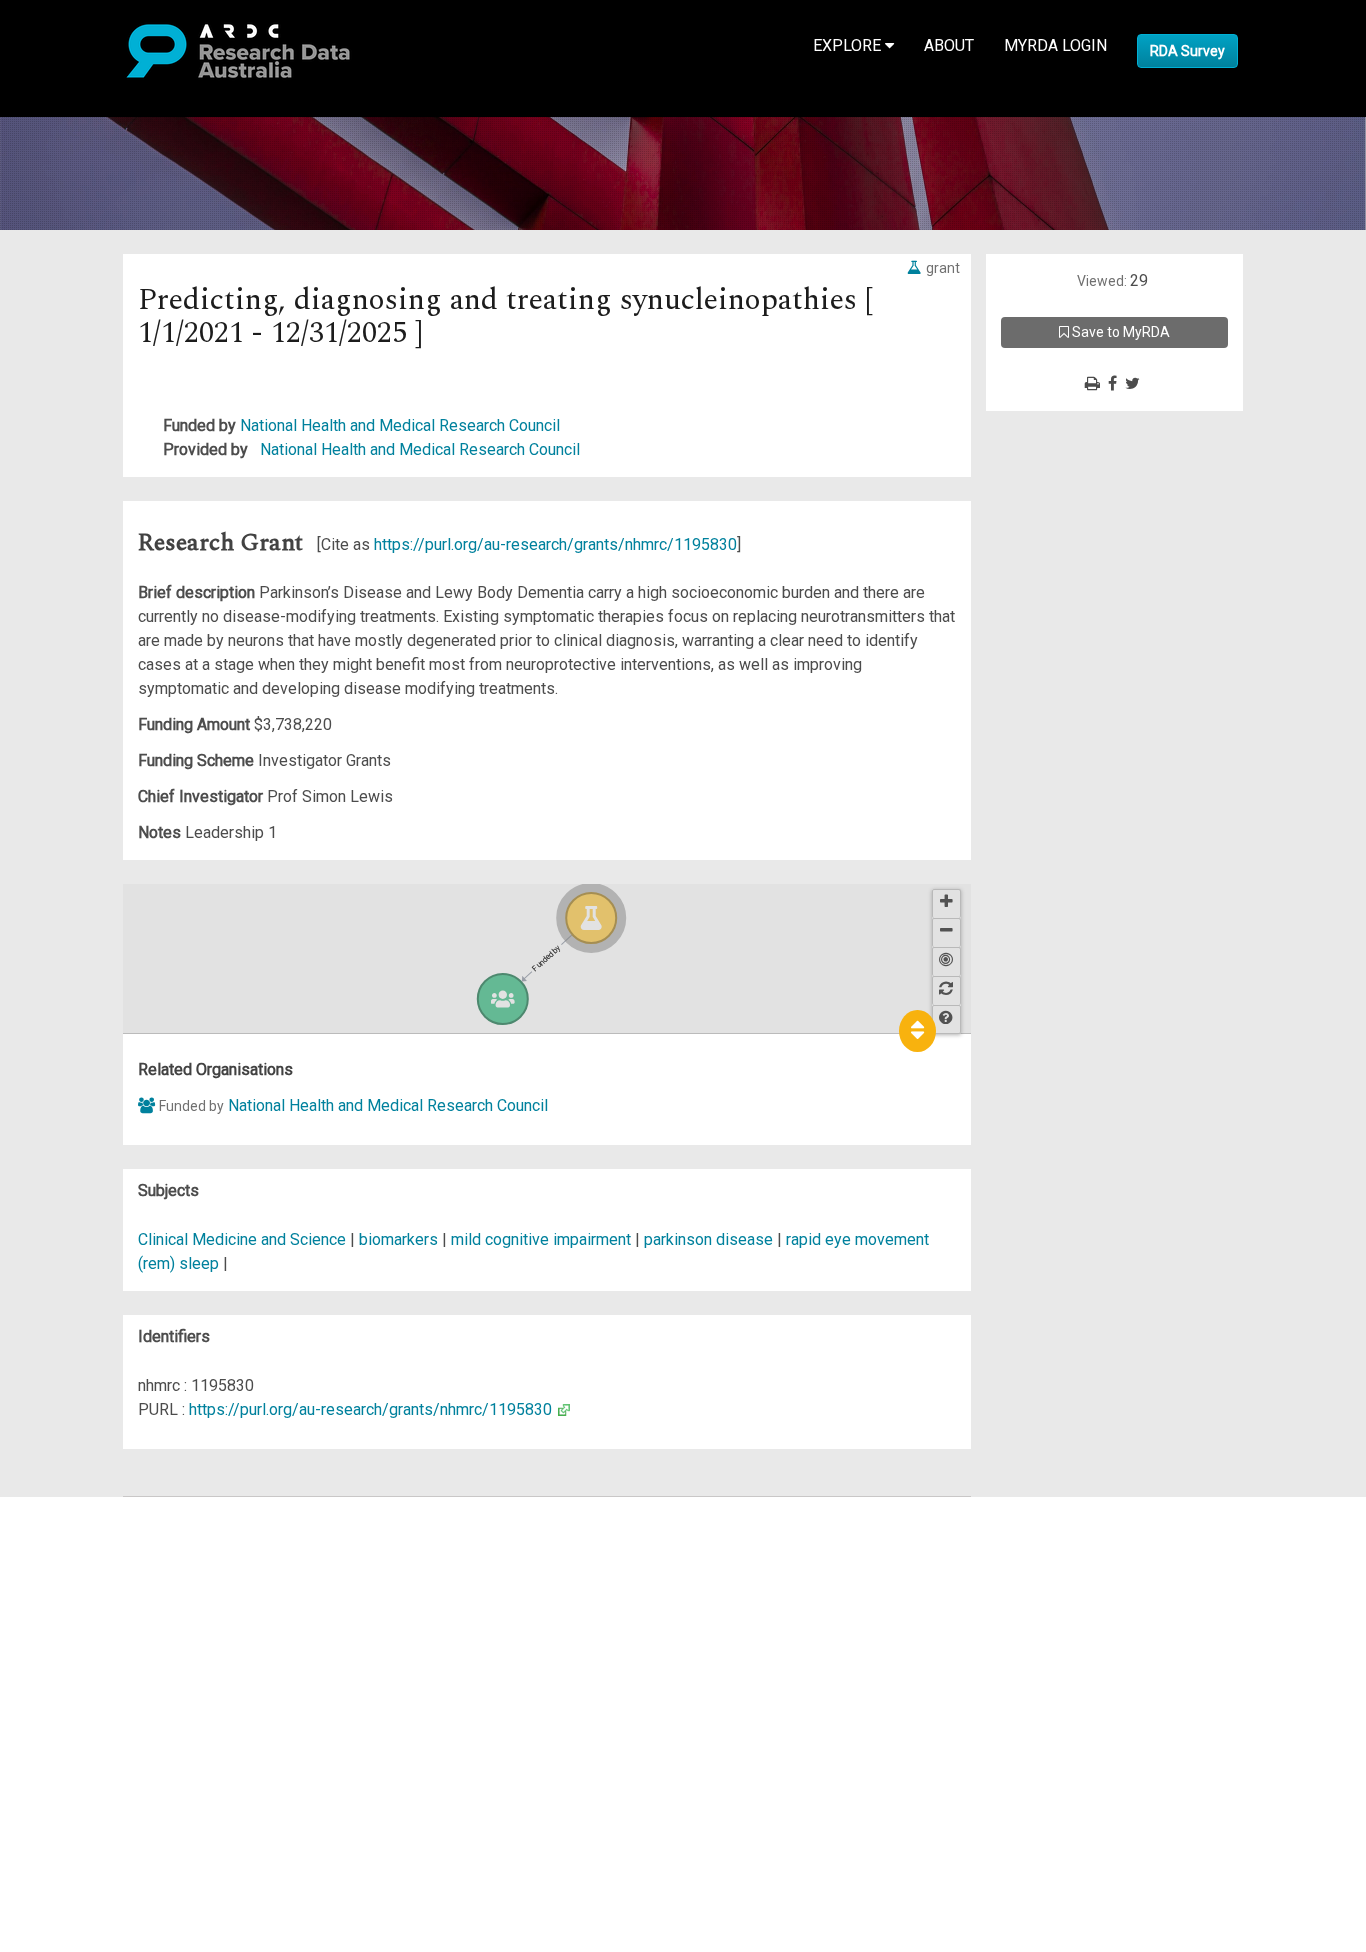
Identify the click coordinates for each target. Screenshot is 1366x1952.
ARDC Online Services (139, 1628)
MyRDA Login (1055, 45)
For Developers (116, 1604)
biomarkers (398, 1239)
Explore (849, 45)
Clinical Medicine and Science (242, 1239)
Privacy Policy (112, 1712)
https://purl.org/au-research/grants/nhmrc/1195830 (555, 544)
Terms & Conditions (130, 1688)
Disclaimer (99, 1580)
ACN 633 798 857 (62, 1772)
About (949, 45)
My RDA (90, 1532)
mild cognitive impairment (541, 1239)
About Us (94, 1508)
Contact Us (100, 1556)
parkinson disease (708, 1239)
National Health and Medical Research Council (400, 425)
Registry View (111, 1652)
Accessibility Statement (145, 1736)
